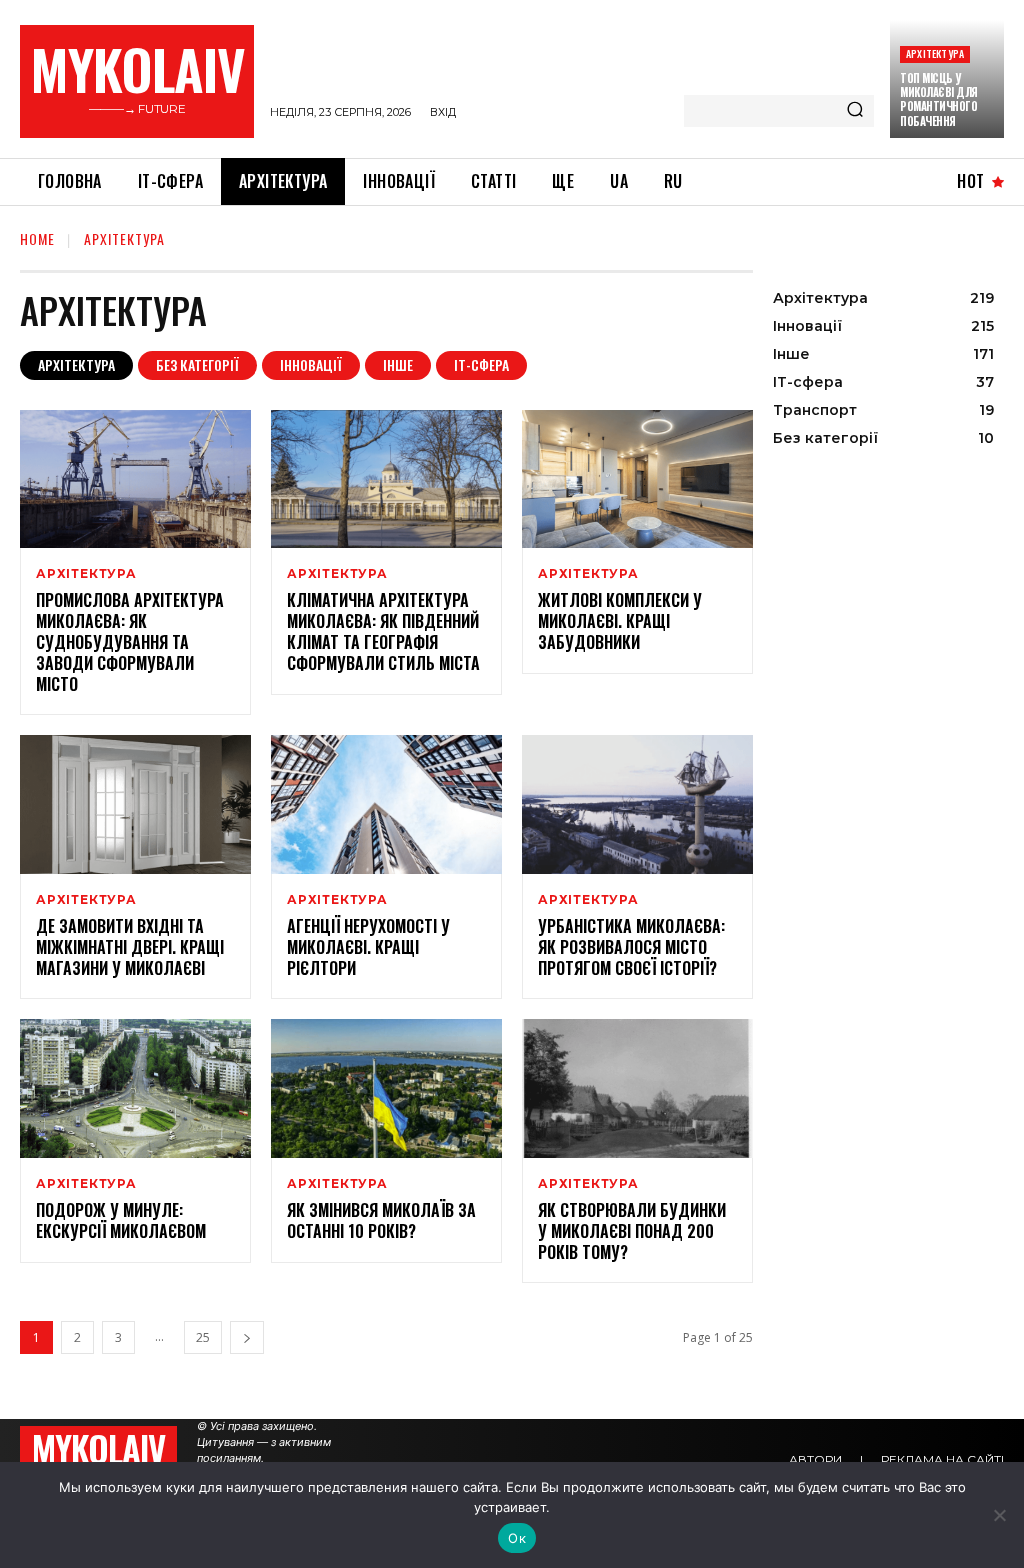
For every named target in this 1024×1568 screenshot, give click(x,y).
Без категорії (197, 364)
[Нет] (999, 1515)
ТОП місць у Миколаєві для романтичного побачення (939, 99)
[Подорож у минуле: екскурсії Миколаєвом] (135, 1088)
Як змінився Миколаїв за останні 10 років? (381, 1220)
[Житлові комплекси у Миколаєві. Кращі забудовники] (637, 479)
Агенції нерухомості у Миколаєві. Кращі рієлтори (368, 947)
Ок (517, 1538)
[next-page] (247, 1337)
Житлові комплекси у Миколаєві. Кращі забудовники (620, 621)
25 (203, 1337)
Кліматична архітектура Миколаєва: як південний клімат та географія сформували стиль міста (383, 631)
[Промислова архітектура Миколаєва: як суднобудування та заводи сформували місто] (135, 479)
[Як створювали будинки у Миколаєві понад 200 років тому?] (637, 1088)
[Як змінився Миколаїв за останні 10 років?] (386, 1088)
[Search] (855, 111)
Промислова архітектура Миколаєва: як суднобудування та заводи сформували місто (130, 641)
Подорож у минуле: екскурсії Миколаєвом (121, 1220)
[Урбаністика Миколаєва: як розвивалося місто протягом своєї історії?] (637, 804)
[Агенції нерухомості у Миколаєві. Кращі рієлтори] (386, 804)
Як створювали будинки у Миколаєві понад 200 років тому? (632, 1231)
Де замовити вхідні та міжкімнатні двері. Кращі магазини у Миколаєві (130, 947)
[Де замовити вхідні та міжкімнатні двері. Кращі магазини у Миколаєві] (135, 804)
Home (37, 238)
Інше (398, 364)
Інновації (311, 364)
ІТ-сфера (481, 364)
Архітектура (935, 53)
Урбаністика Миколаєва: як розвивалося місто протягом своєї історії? (631, 947)
